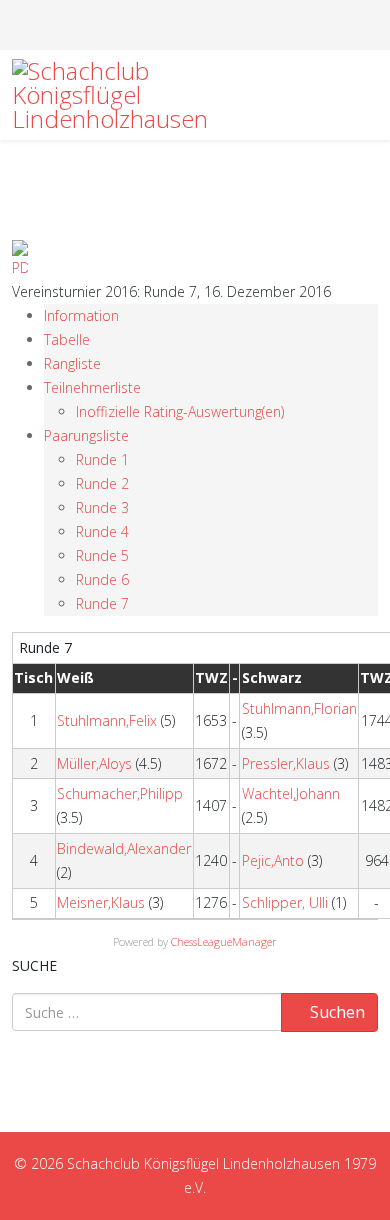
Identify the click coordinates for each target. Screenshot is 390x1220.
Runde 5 (102, 555)
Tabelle (67, 339)
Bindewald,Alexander (124, 848)
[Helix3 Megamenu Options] (370, 93)
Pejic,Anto (273, 860)
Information (81, 315)
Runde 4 (102, 531)
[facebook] (184, 24)
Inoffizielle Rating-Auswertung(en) (180, 411)
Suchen (335, 1012)
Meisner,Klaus (101, 902)
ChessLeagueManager (224, 941)
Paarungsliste (86, 435)
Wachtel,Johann (291, 793)
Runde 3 (102, 507)
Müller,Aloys (94, 763)
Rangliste (72, 363)
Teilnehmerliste (92, 387)
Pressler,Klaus (286, 763)
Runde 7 (102, 603)
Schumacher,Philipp (120, 793)
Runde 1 (102, 459)
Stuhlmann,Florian (299, 708)
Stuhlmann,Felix (107, 720)
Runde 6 (102, 579)
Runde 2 (102, 483)
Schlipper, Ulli (285, 902)
